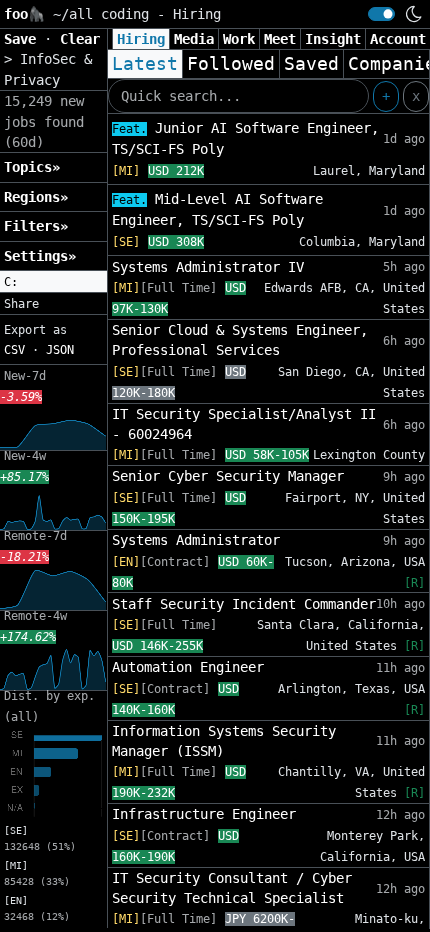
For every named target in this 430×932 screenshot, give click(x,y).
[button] (53, 282)
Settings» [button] (40, 256)
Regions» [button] (36, 197)
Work (239, 39)
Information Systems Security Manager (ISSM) (224, 741)
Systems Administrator (196, 540)
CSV (14, 350)
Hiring (141, 39)
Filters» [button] (36, 226)
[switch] (381, 14)
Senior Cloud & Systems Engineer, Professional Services (240, 340)
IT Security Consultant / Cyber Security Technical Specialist (232, 888)
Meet (280, 39)
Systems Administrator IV (208, 267)
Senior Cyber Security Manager (228, 476)
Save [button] (24, 39)
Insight (333, 39)
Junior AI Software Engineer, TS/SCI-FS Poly (245, 138)
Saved (311, 64)
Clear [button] (80, 39)
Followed (231, 64)
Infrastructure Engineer (204, 814)
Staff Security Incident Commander (244, 604)
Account (398, 39)
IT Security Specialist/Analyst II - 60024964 (244, 424)
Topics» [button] (32, 167)
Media (194, 39)
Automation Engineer (188, 667)
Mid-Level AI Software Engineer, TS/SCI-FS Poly (217, 209)
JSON (60, 350)
